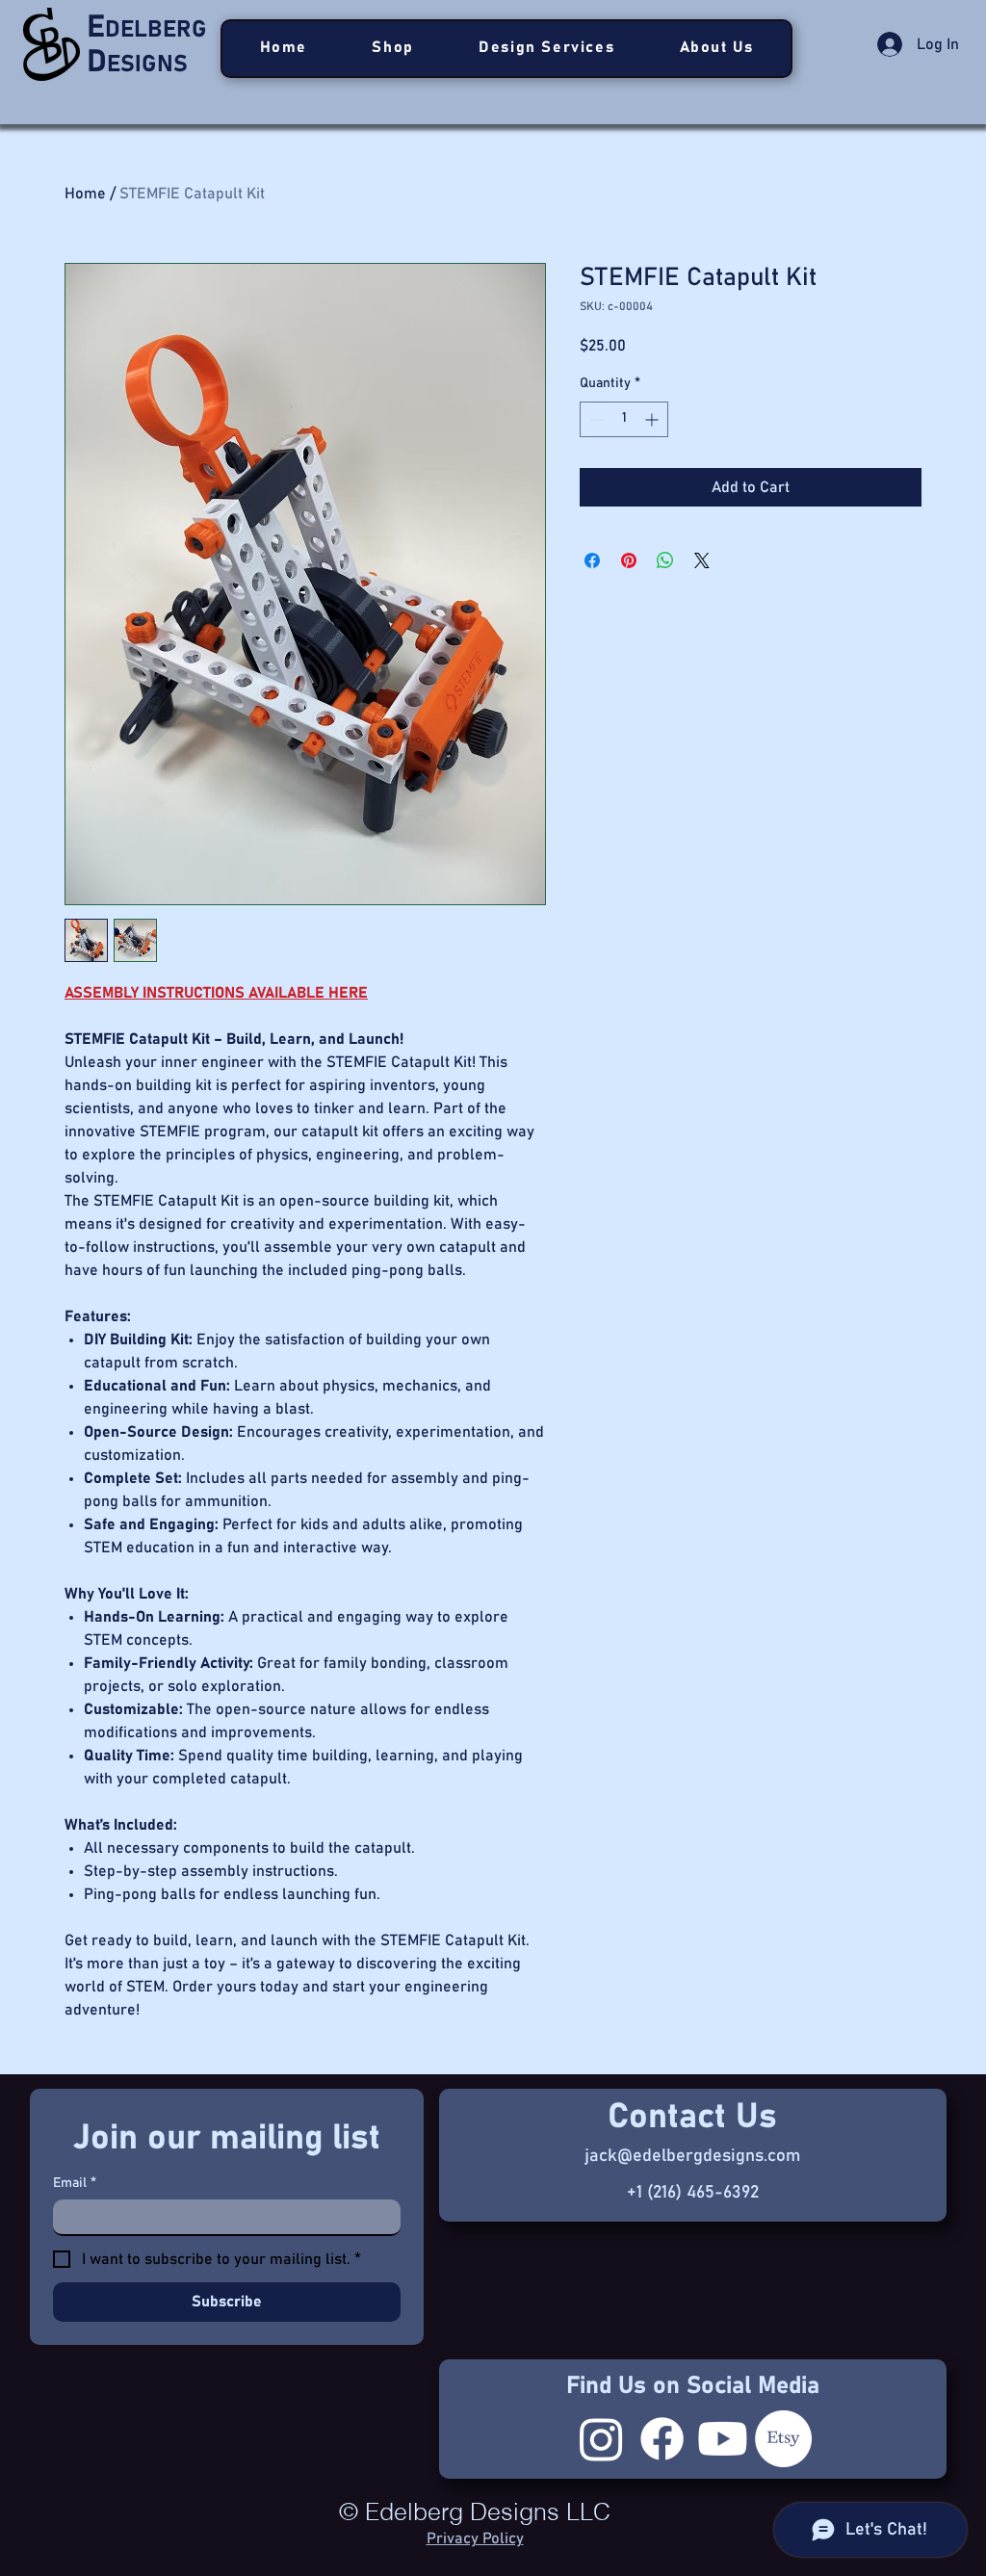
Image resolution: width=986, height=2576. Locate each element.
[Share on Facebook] (592, 560)
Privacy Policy (475, 2538)
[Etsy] (783, 2439)
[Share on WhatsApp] (665, 560)
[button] (547, 49)
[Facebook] (662, 2439)
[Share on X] (702, 560)
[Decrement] (595, 419)
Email (75, 2183)
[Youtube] (723, 2439)
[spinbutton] (624, 419)
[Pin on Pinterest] (629, 560)
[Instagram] (601, 2439)
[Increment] (653, 419)
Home (85, 194)
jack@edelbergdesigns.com (692, 2156)
